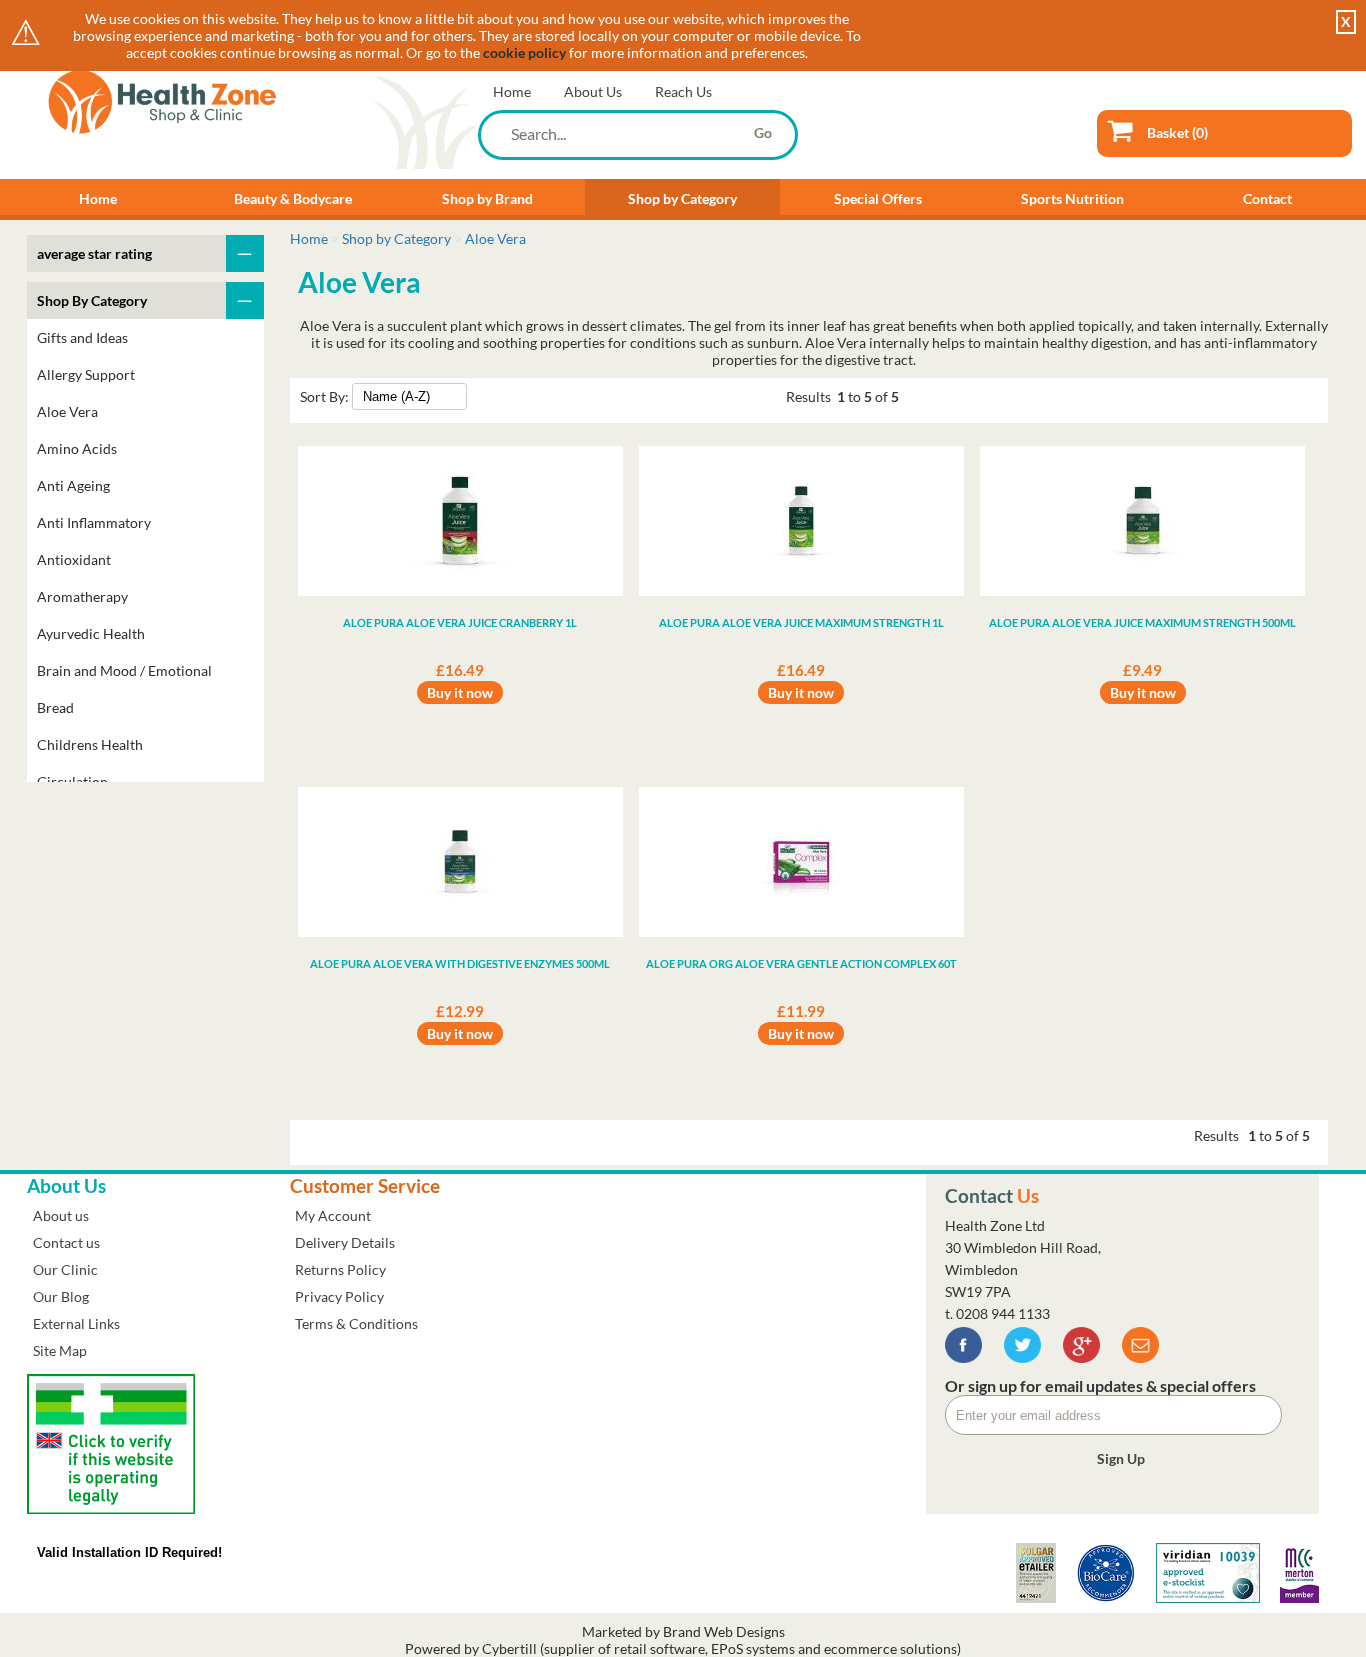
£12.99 (460, 1011)
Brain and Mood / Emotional (124, 670)
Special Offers (878, 198)
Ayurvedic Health (91, 633)
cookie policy (524, 52)
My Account (333, 1215)
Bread (55, 707)
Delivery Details (345, 1242)
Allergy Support (86, 374)
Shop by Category (682, 198)
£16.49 (460, 670)
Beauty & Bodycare (293, 198)
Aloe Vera (67, 411)
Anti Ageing (73, 485)
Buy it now (460, 692)
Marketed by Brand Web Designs (683, 1631)
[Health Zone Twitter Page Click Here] (1022, 1357)
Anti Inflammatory (94, 522)
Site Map (60, 1350)
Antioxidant (74, 559)
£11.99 (801, 1011)
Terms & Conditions (356, 1323)
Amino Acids (77, 448)
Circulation (72, 781)
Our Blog (61, 1296)
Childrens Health (90, 744)
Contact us (66, 1242)
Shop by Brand (487, 198)
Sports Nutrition (1072, 198)
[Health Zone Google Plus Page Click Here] (1081, 1357)
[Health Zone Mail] (1140, 1357)
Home (512, 91)
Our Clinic (65, 1269)
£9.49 (1142, 670)
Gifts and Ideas (82, 337)
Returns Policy (340, 1269)
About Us (593, 91)
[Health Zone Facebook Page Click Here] (963, 1357)
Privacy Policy (339, 1296)
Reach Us (683, 91)
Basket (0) (1177, 132)
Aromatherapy (82, 596)
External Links (76, 1323)
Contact (1267, 198)
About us (61, 1215)
